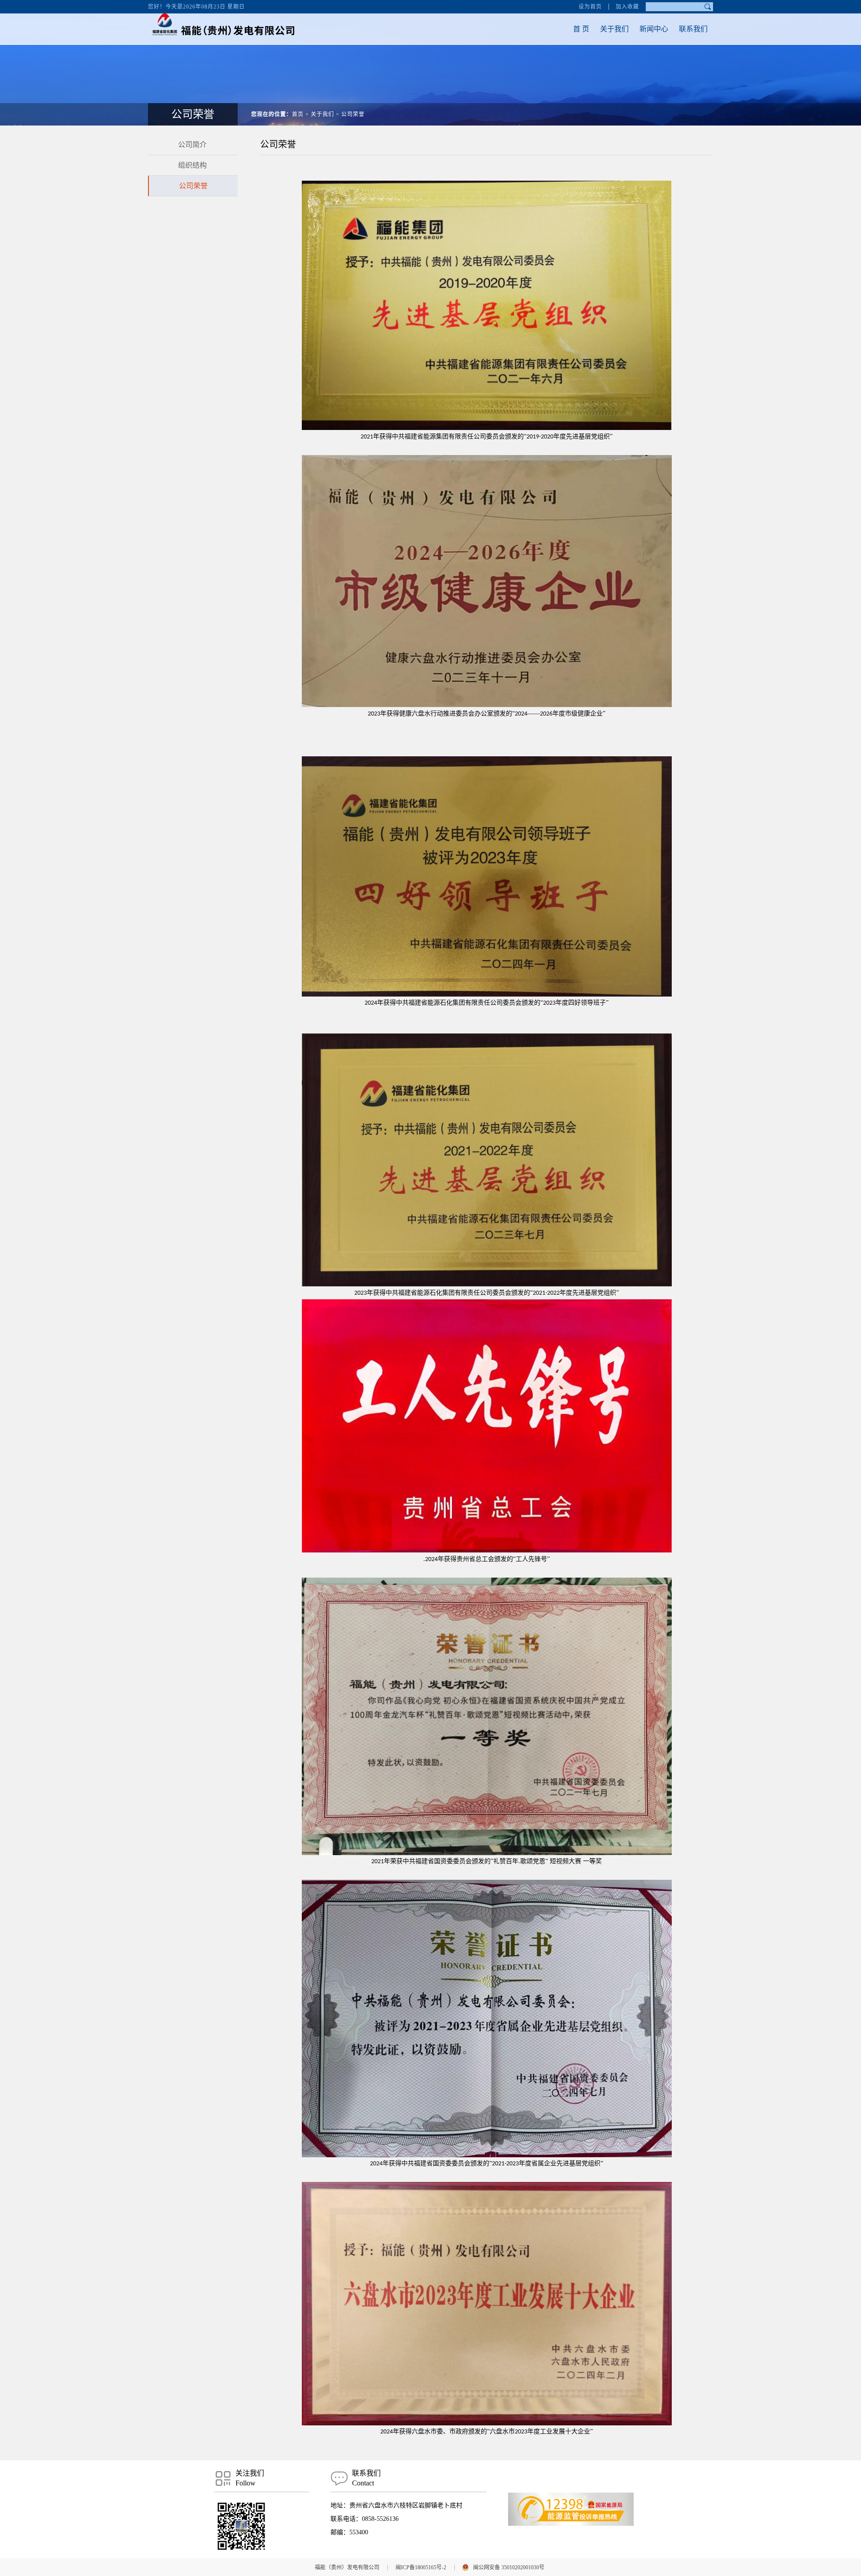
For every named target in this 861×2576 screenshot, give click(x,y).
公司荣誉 (353, 114)
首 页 (581, 29)
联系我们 (693, 29)
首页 (298, 114)
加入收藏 (627, 7)
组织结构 (192, 165)
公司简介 (192, 145)
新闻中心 (654, 29)
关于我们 (614, 29)
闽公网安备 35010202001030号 (509, 2567)
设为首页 (590, 7)
